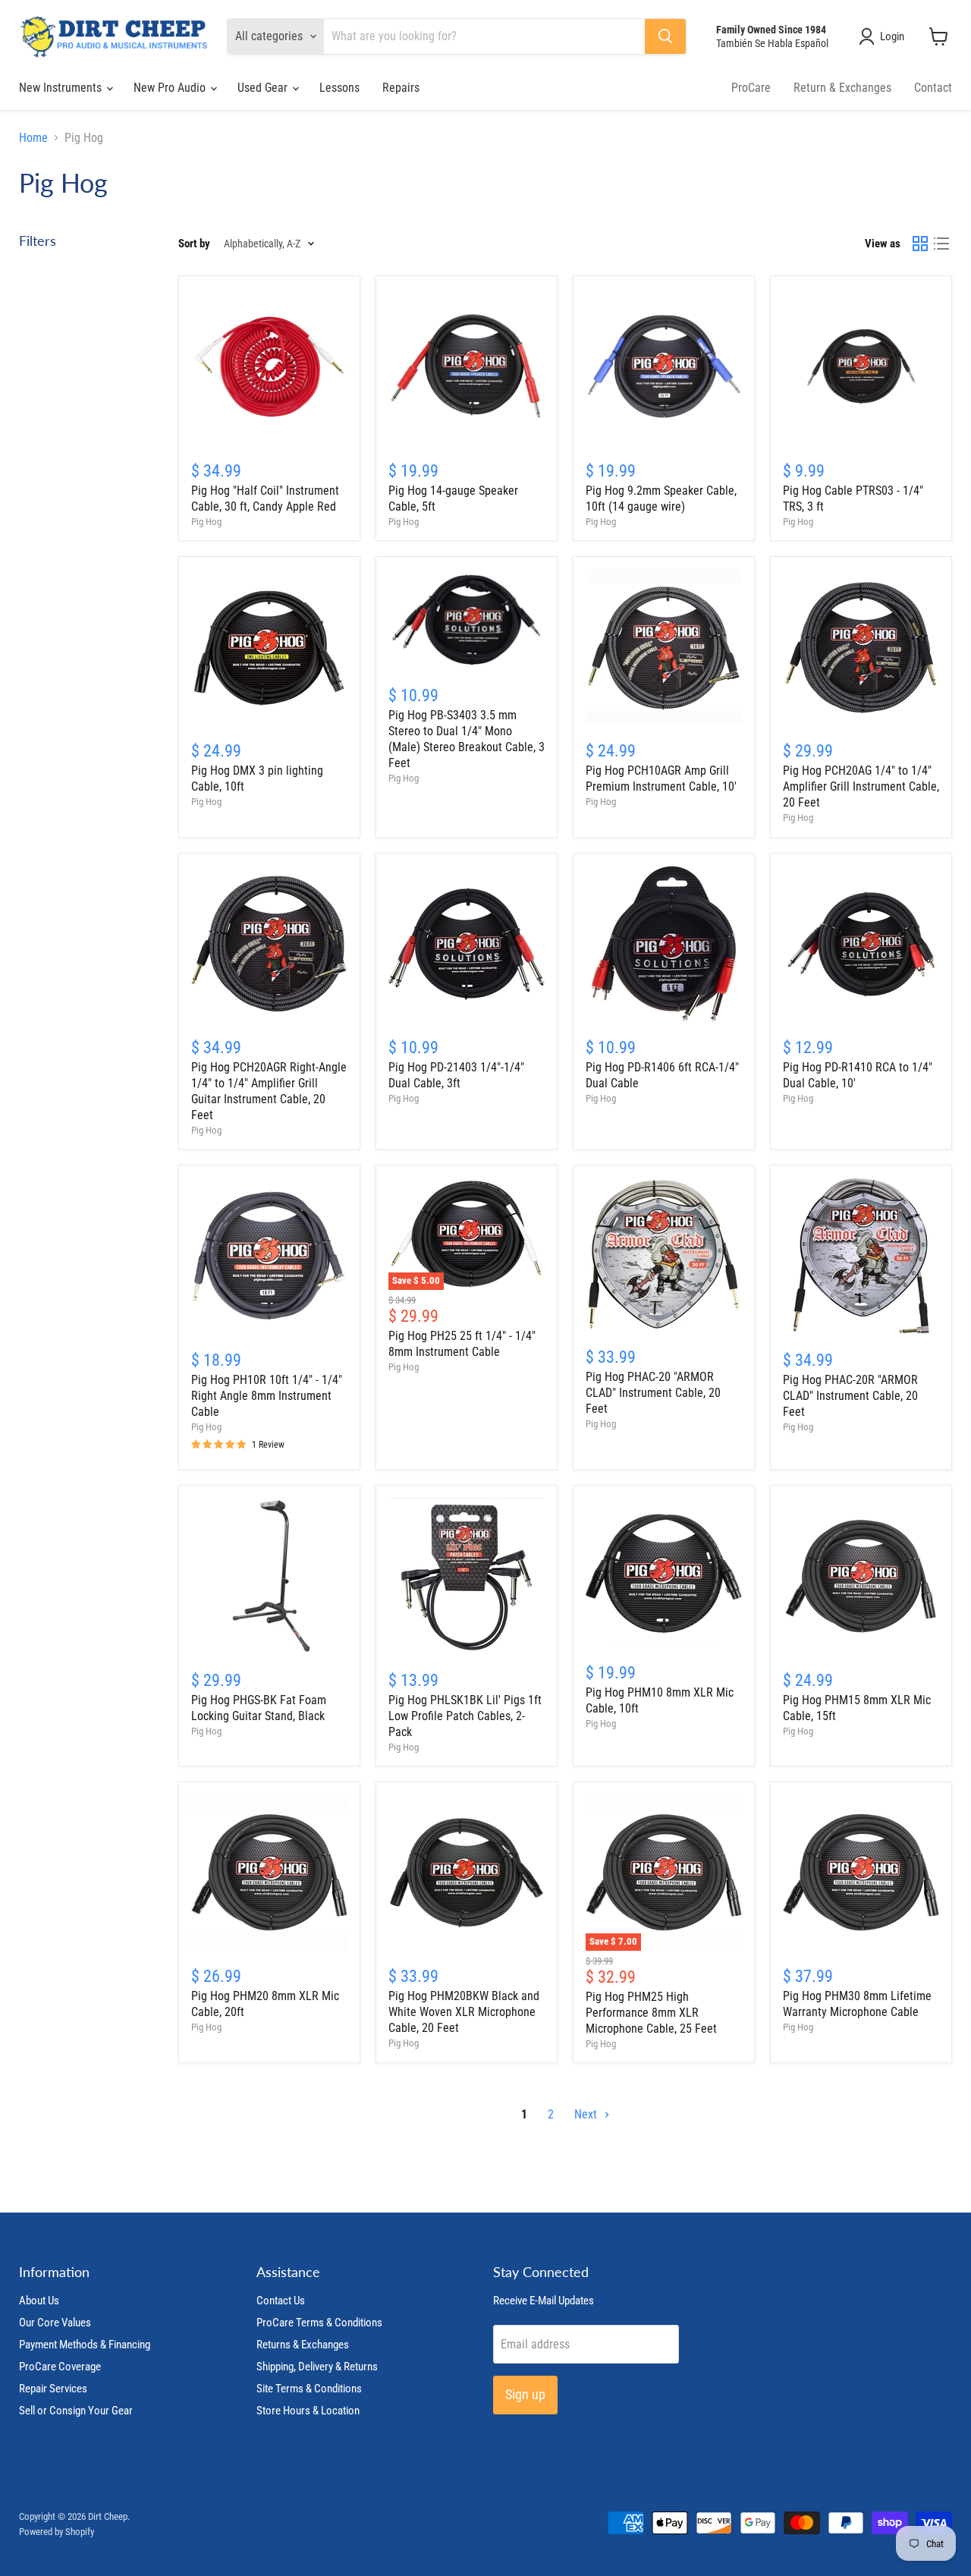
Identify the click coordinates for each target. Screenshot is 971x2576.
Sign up (525, 2394)
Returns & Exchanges (303, 2345)
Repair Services (53, 2389)
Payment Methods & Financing (85, 2345)
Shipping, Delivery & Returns (317, 2367)
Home (33, 138)
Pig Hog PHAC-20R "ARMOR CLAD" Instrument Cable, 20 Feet (850, 1396)
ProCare (751, 88)
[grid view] (920, 244)
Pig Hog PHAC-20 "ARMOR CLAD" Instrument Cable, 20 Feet (653, 1393)
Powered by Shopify (57, 2532)
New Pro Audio (171, 88)
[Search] (665, 36)
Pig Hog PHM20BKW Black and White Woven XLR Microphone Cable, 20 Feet (464, 2012)
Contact (933, 88)
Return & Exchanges (842, 88)
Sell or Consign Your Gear (76, 2411)
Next (587, 2114)
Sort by (194, 244)
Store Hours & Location (308, 2411)
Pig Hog (206, 522)
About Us (39, 2301)
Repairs (401, 88)
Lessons (339, 88)
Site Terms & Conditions (309, 2389)
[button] (885, 36)
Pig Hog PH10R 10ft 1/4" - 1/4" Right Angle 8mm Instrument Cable (267, 1396)
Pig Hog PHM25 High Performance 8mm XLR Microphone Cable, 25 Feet (651, 2013)
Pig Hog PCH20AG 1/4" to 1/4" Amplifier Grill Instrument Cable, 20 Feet (861, 786)
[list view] (941, 244)
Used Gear (264, 88)
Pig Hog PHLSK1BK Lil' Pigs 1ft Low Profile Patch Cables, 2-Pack (465, 1716)
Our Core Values (55, 2323)
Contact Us (281, 2301)
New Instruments (62, 88)
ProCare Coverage (60, 2367)
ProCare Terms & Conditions (319, 2323)
